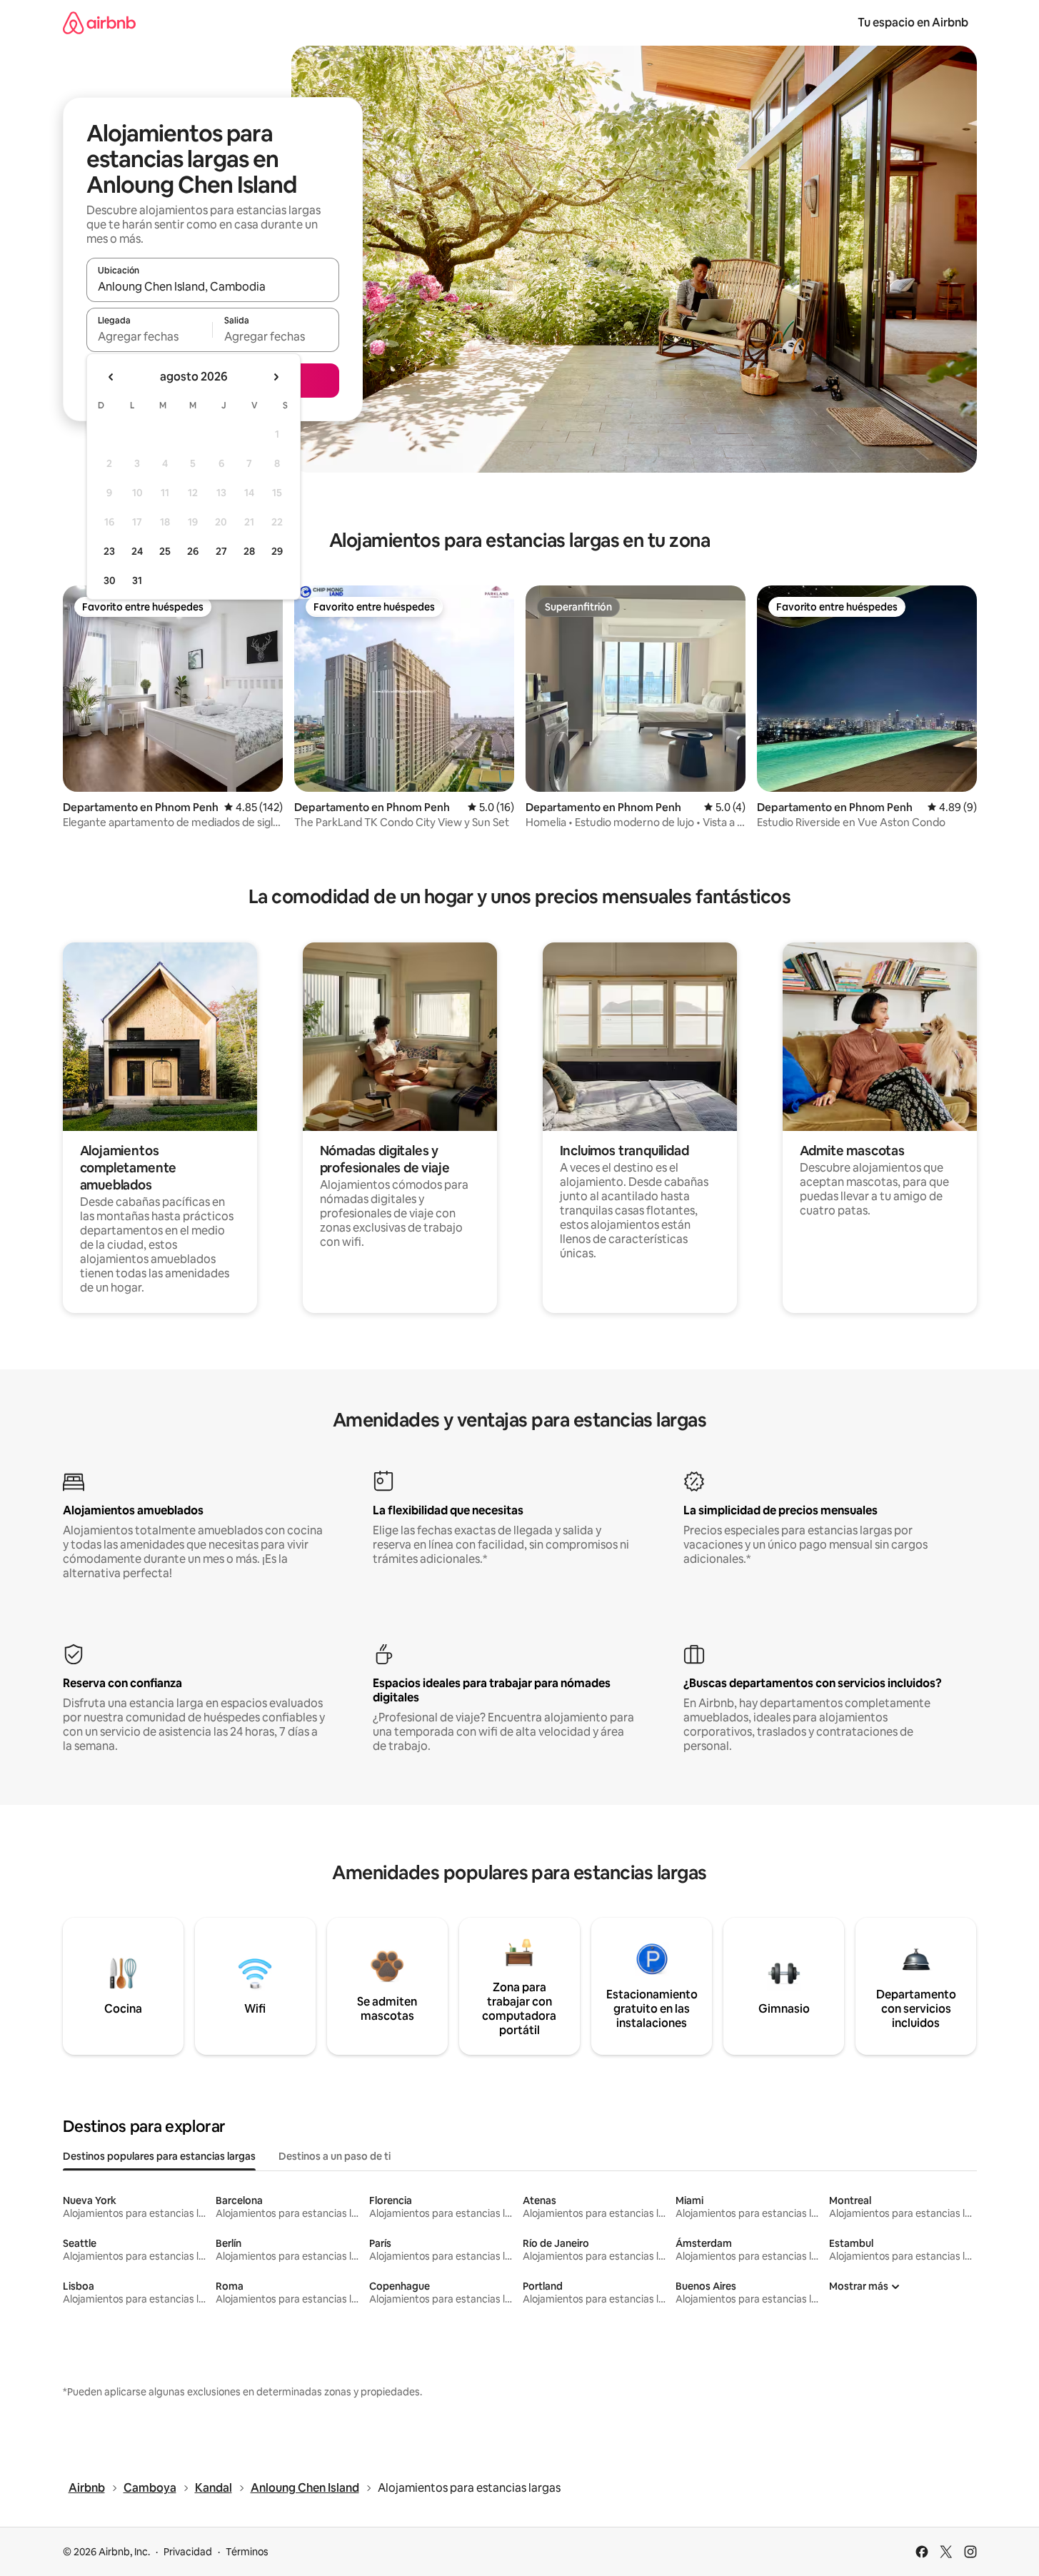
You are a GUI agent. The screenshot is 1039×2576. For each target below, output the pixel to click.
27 (221, 551)
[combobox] (213, 286)
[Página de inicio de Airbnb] (99, 22)
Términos (247, 2552)
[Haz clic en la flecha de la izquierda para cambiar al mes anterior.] (111, 377)
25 (165, 551)
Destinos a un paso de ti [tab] (335, 2156)
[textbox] (150, 336)
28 (249, 551)
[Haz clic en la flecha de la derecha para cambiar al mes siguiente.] (276, 377)
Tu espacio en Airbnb (913, 22)
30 (110, 580)
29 (277, 551)
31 (137, 580)
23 (109, 551)
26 (193, 551)
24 (137, 551)
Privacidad (188, 2552)
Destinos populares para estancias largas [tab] (159, 2156)
